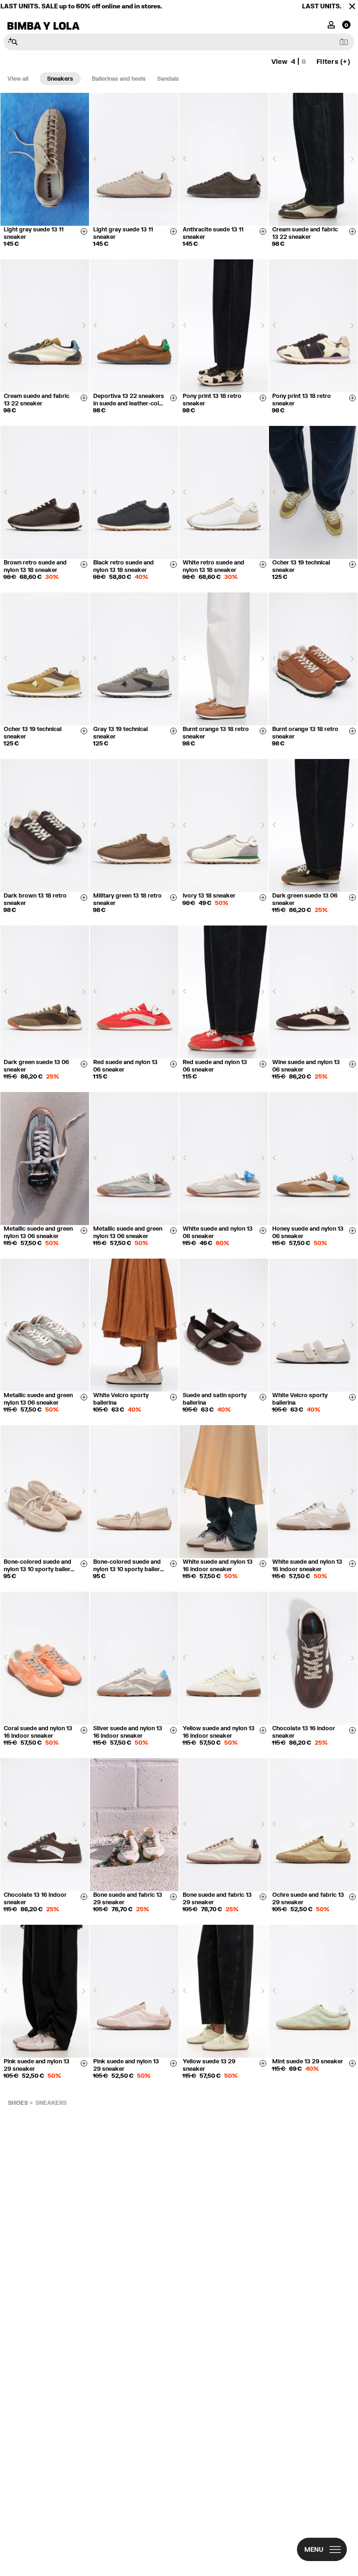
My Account (331, 24)
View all (18, 79)
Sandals (168, 79)
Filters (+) (333, 61)
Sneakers (60, 79)
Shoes (18, 2103)
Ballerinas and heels (119, 79)
